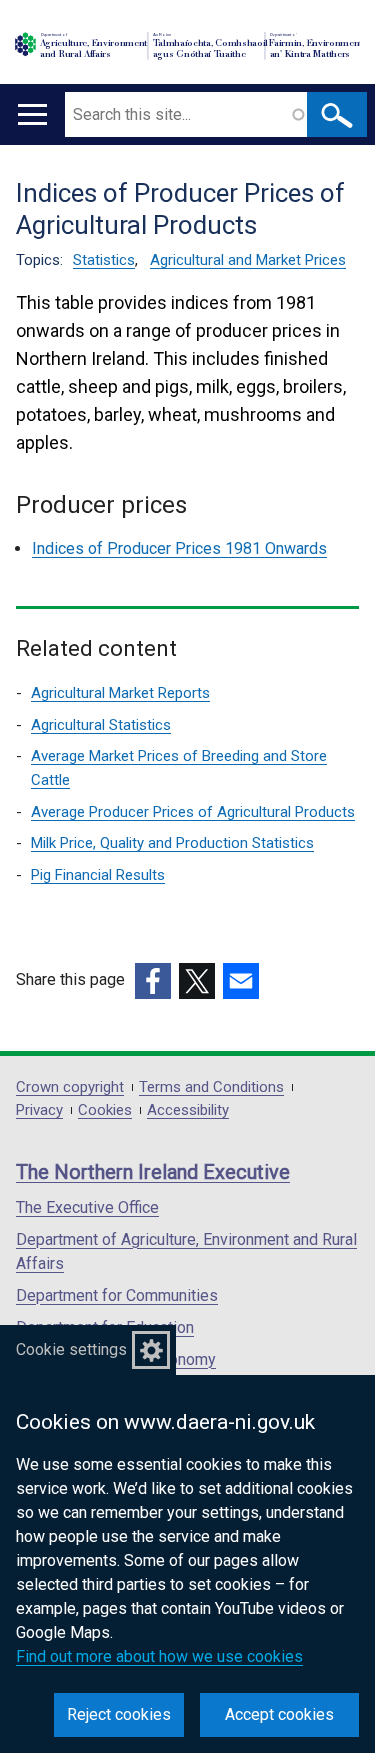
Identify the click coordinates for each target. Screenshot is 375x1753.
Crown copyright (70, 1087)
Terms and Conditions (211, 1087)
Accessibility (188, 1110)
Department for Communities (117, 1295)
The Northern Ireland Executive (153, 1172)
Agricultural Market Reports (120, 693)
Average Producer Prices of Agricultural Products (193, 812)
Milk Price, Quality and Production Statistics (172, 843)
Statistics (104, 260)
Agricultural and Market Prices (248, 260)
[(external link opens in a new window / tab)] (153, 981)
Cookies (105, 1110)
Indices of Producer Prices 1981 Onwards (179, 548)
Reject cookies (119, 1714)
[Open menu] (32, 114)
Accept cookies (279, 1714)
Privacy (39, 1110)
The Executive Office (87, 1207)
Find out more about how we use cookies (159, 1656)
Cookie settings (71, 1349)
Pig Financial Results (98, 875)
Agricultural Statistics (101, 725)
